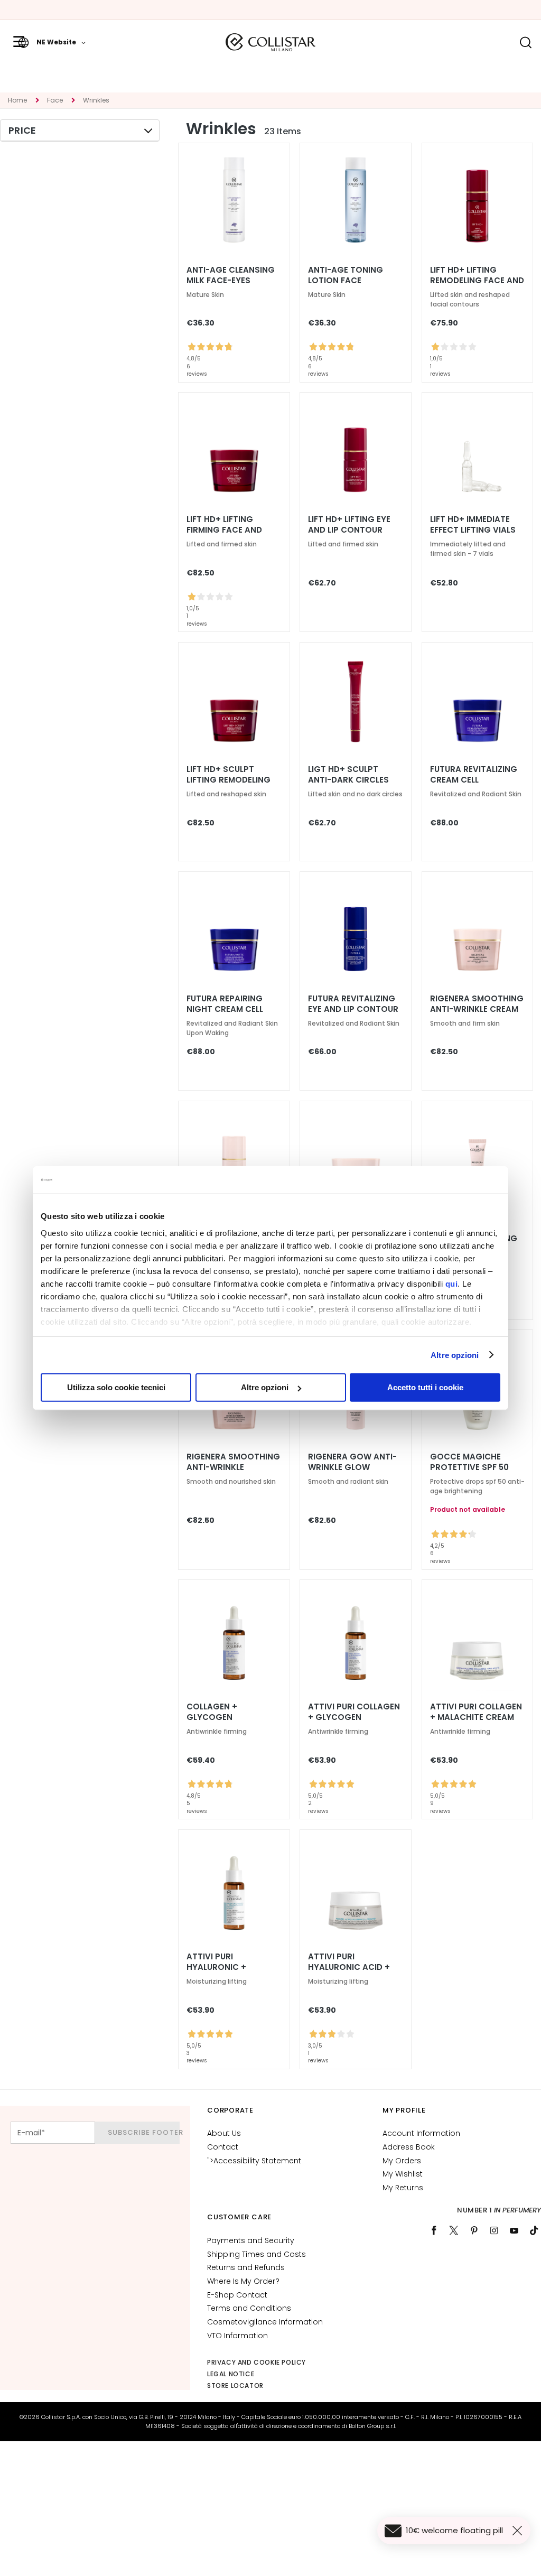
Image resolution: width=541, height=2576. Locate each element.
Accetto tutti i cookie (425, 1387)
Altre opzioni (455, 1355)
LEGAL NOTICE (231, 2374)
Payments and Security (251, 2240)
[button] (52, 42)
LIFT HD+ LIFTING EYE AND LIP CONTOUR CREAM (349, 530)
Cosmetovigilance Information (265, 2322)
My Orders (402, 2161)
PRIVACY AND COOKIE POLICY (256, 2362)
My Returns (403, 2188)
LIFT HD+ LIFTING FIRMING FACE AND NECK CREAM (224, 530)
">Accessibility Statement (254, 2161)
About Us (224, 2133)
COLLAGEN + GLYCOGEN (212, 1712)
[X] (454, 2230)
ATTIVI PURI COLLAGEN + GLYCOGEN (354, 1712)
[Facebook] (434, 2230)
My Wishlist (403, 2174)
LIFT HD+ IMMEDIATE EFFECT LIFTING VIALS (473, 525)
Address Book (409, 2147)
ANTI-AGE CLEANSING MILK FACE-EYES (231, 275)
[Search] (525, 43)
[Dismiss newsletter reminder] (519, 2531)
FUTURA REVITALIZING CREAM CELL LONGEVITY (474, 780)
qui (452, 1283)
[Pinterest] (474, 2230)
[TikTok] (534, 2230)
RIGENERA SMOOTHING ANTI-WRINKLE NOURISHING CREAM (233, 1467)
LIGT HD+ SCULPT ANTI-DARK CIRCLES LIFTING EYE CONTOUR (353, 780)
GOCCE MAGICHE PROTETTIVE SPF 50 (469, 1462)
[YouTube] (514, 2230)
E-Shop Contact (237, 2295)
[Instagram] (494, 2230)
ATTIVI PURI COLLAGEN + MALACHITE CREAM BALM (476, 1717)
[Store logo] (270, 42)
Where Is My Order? (243, 2281)
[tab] (80, 131)
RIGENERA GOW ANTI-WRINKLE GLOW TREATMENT (352, 1467)
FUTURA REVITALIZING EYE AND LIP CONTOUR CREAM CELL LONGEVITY (353, 1009)
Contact (223, 2147)
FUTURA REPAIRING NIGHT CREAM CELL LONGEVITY (225, 1009)
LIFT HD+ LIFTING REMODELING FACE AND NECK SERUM (477, 281)
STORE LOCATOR (235, 2386)
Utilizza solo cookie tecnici (116, 1387)
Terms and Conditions (249, 2308)
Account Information (421, 2133)
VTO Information (237, 2336)
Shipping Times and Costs (256, 2254)
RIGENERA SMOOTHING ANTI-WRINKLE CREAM (477, 1004)
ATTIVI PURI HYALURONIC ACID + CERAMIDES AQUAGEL (351, 1967)
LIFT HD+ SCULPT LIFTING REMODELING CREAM (228, 780)
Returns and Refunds (246, 2267)
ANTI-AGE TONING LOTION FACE (346, 275)
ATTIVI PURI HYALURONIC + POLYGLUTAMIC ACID (229, 1967)
